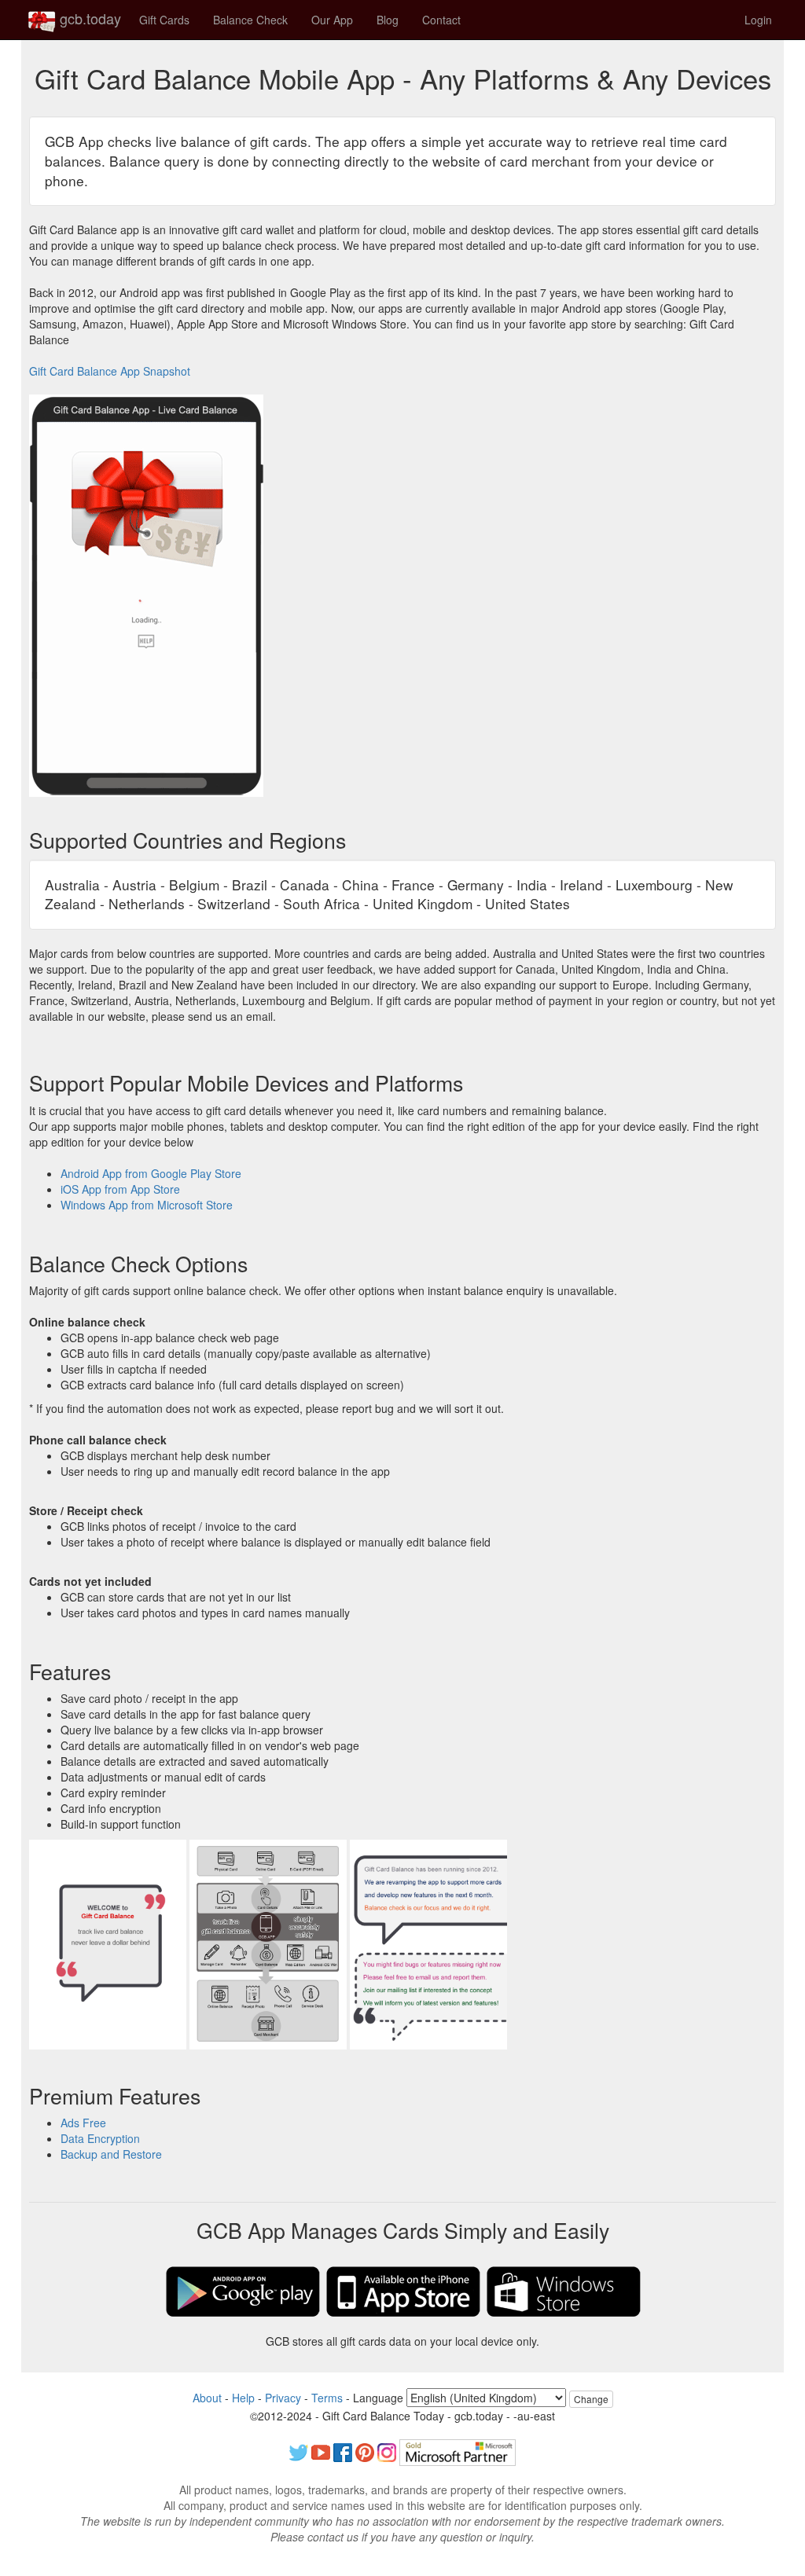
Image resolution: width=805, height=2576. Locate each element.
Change (591, 2399)
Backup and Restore (111, 2154)
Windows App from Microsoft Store (147, 1205)
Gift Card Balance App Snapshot (110, 371)
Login (758, 20)
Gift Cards (164, 20)
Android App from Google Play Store (151, 1173)
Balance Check (250, 20)
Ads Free (83, 2123)
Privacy (283, 2398)
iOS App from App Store (120, 1189)
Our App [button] (332, 20)
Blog (388, 20)
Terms (327, 2398)
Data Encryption (100, 2138)
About (207, 2398)
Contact (441, 20)
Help (243, 2398)
